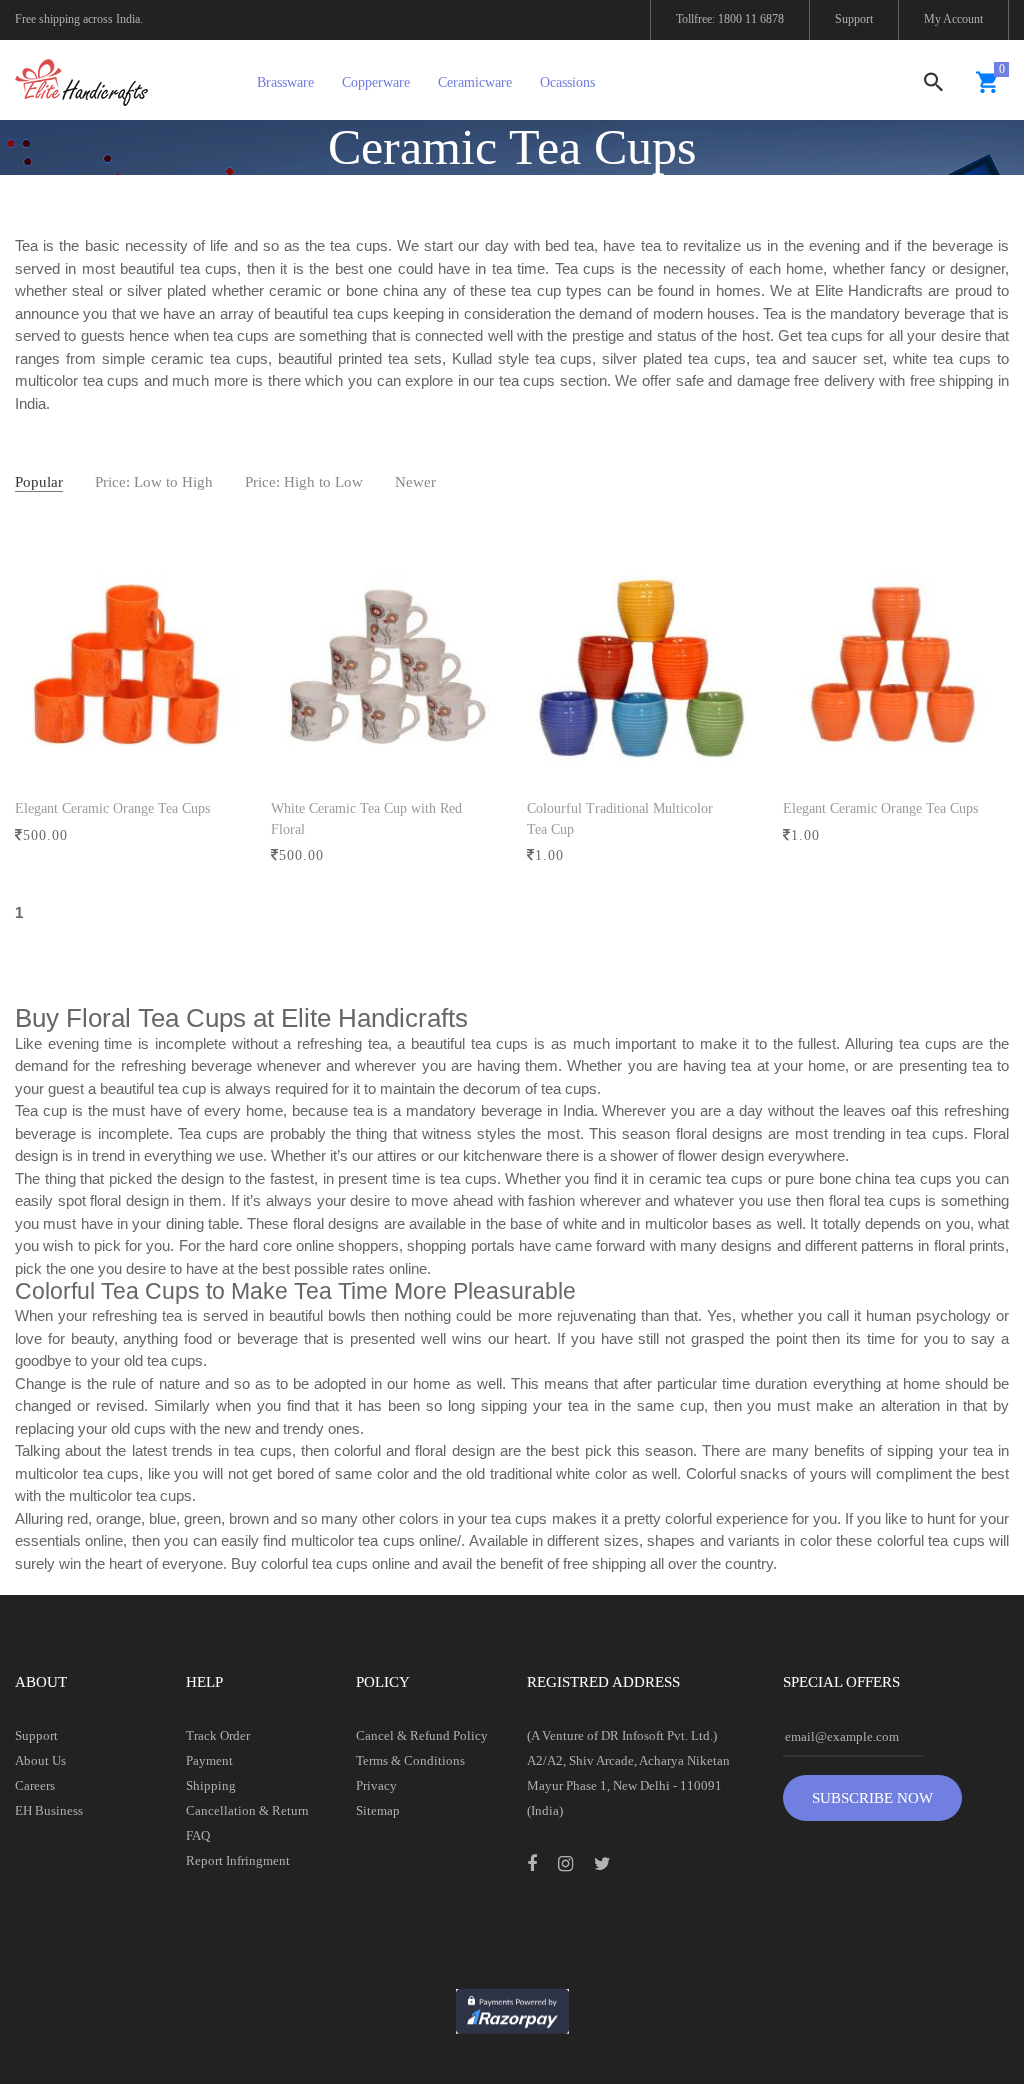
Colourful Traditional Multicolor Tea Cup (620, 819)
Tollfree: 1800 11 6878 (730, 19)
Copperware (376, 82)
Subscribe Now (872, 1798)
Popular (39, 482)
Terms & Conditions (410, 1760)
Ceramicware (475, 82)
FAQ (198, 1835)
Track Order (218, 1735)
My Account (953, 19)
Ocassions (567, 82)
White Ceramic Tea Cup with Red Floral (366, 819)
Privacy (376, 1785)
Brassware (285, 82)
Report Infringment (238, 1860)
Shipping (211, 1785)
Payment (209, 1760)
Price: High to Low (304, 482)
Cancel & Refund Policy (422, 1735)
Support (854, 19)
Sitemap (378, 1810)
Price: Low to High (154, 482)
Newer (415, 482)
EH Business (49, 1810)
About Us (40, 1760)
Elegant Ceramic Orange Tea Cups (112, 808)
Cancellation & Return (247, 1810)
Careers (35, 1785)
